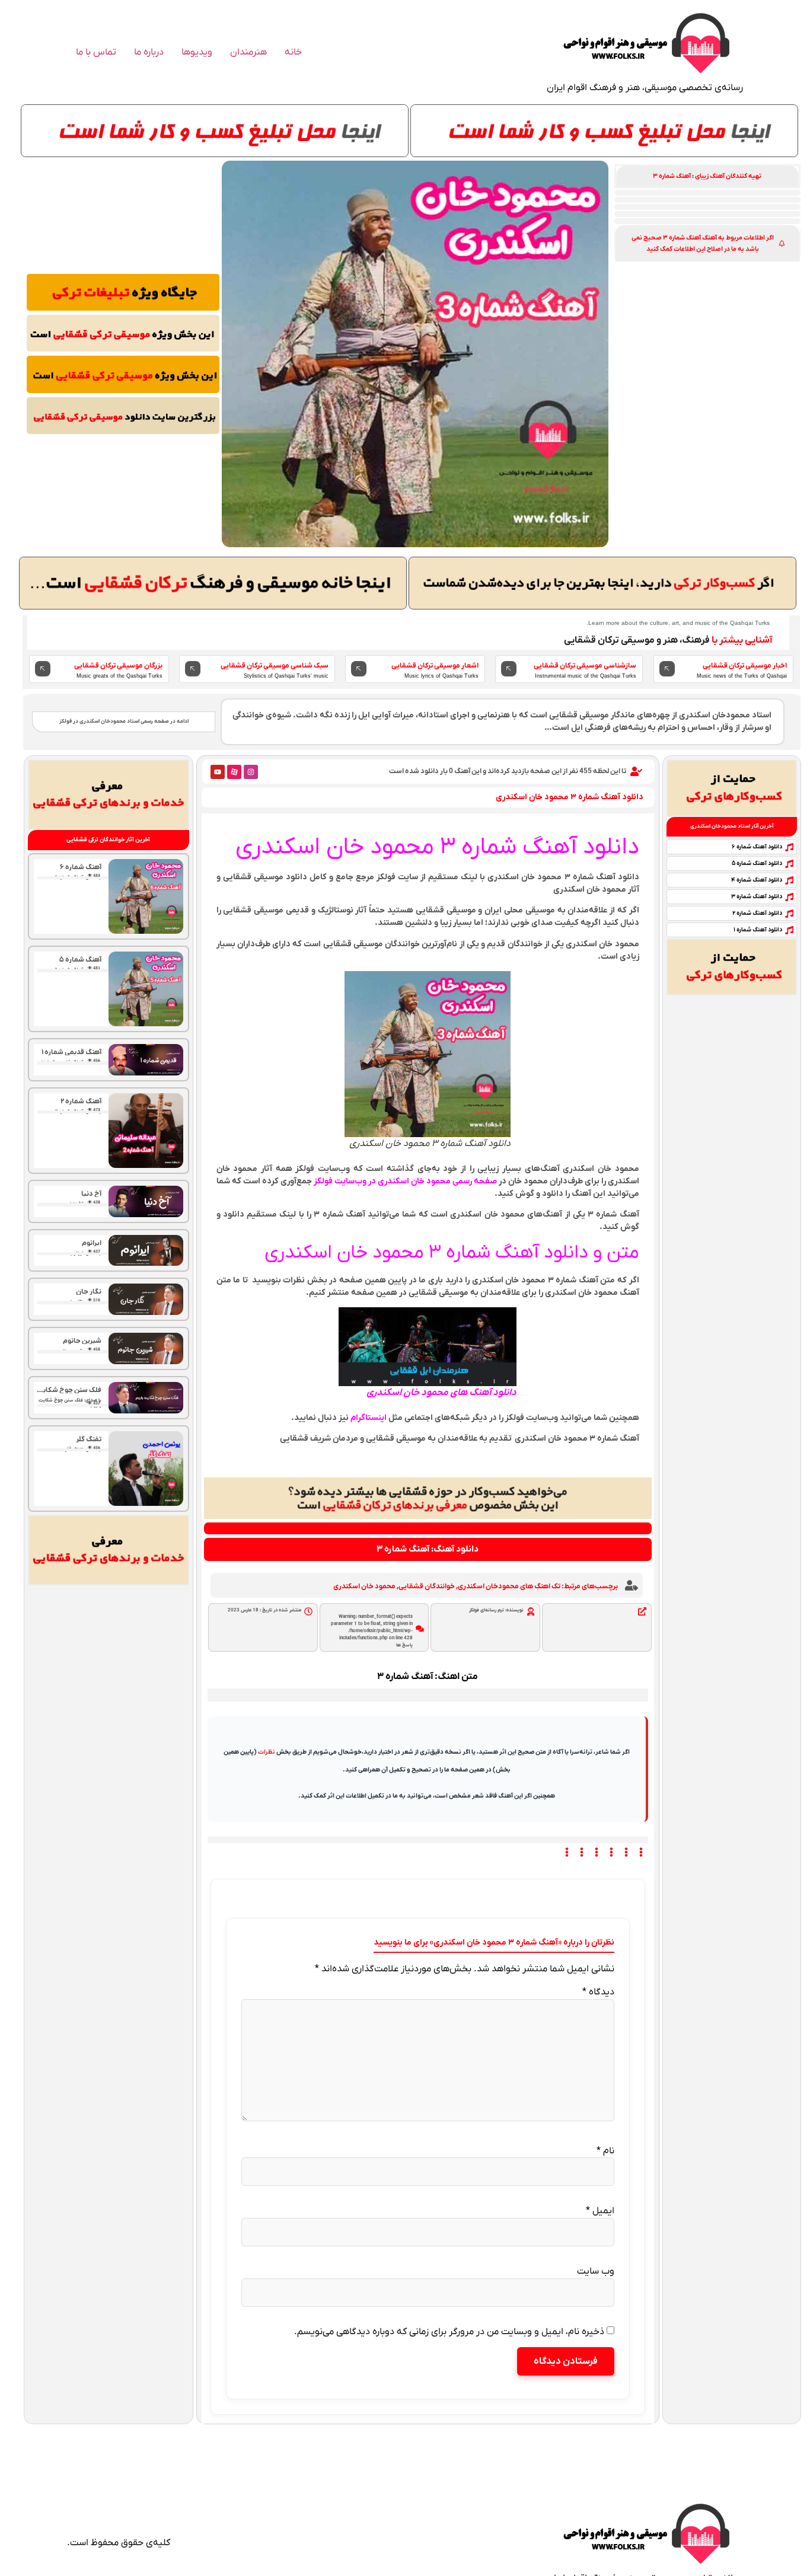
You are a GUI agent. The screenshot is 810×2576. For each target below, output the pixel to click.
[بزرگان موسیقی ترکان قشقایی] (43, 669)
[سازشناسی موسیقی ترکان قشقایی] (509, 669)
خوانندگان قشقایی (427, 1587)
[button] (707, 176)
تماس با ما (96, 52)
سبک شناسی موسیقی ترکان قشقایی (275, 666)
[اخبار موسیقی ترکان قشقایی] (667, 669)
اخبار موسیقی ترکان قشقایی (745, 666)
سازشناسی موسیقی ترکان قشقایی (585, 666)
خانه (293, 52)
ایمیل (600, 2211)
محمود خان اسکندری (364, 1587)
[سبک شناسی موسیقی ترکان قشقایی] (193, 669)
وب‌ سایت (596, 2271)
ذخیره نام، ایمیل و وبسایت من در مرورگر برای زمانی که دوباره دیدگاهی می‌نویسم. (449, 2332)
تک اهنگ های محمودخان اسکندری (509, 1587)
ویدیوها (197, 52)
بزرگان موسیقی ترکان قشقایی (118, 666)
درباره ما (149, 52)
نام (605, 2151)
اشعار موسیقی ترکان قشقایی (435, 666)
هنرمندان (248, 52)
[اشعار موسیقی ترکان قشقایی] (359, 669)
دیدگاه (598, 1992)
